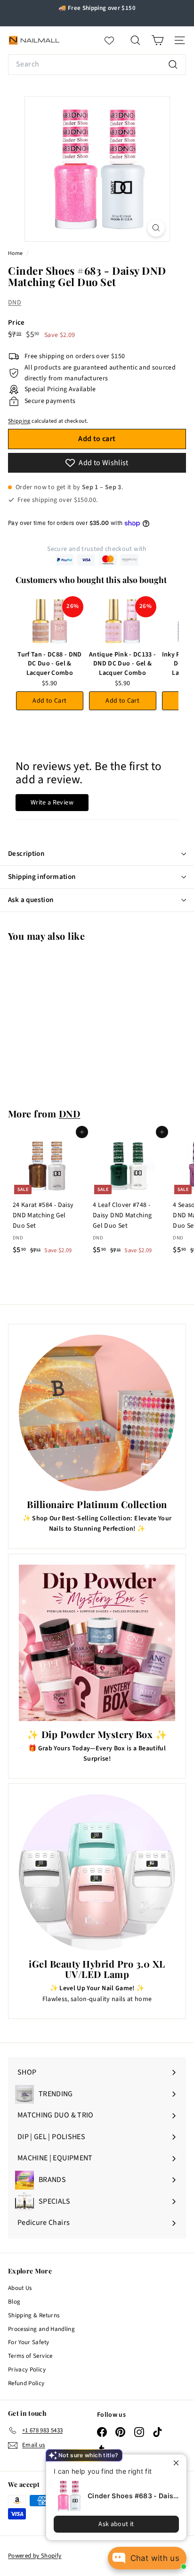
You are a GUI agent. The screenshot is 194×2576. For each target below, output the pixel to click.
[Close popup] (178, 2463)
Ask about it (116, 2524)
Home (16, 253)
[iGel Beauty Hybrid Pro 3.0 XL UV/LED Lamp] (97, 1872)
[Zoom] (156, 228)
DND (15, 303)
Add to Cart (49, 701)
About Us (20, 2288)
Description (26, 854)
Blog (14, 2302)
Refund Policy (26, 2383)
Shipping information (42, 877)
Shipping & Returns (34, 2315)
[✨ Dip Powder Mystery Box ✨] (97, 1643)
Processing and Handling (41, 2329)
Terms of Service (30, 2356)
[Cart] (158, 40)
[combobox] (97, 65)
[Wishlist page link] (114, 41)
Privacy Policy (27, 2370)
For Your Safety (28, 2342)
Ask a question (31, 900)
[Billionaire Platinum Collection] (97, 1413)
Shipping (19, 421)
